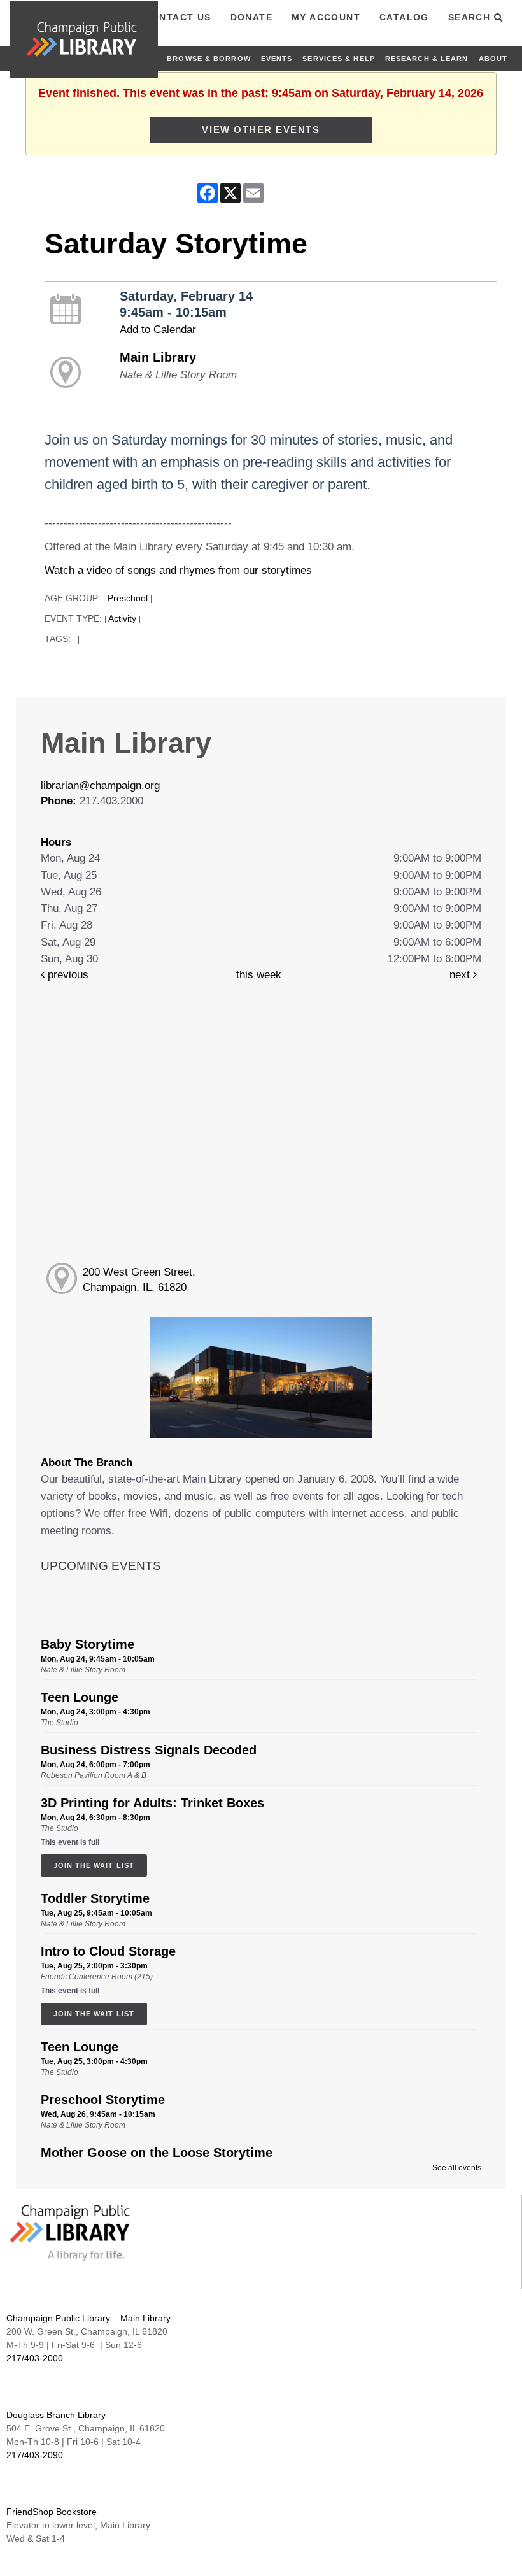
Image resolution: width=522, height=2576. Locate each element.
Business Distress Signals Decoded (149, 1750)
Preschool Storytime (103, 2100)
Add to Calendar (158, 330)
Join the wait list (94, 1865)
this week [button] (259, 975)
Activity (122, 619)
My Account (326, 17)
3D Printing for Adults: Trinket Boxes (152, 1803)
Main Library (158, 357)
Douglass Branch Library (56, 2415)
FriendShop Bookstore (52, 2512)
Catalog (404, 17)
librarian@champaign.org (100, 786)
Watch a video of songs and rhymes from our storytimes (178, 570)
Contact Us (178, 17)
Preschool (128, 598)
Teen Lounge (80, 1697)
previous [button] (67, 975)
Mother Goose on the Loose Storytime (157, 2153)
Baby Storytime (88, 1644)
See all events (457, 2168)
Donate (251, 17)
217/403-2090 (35, 2455)
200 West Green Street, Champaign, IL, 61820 (139, 1280)
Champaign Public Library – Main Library (88, 2318)
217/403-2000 (35, 2358)
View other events (261, 130)
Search (471, 17)
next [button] (461, 975)
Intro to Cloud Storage (108, 1951)
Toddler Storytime (95, 1898)
